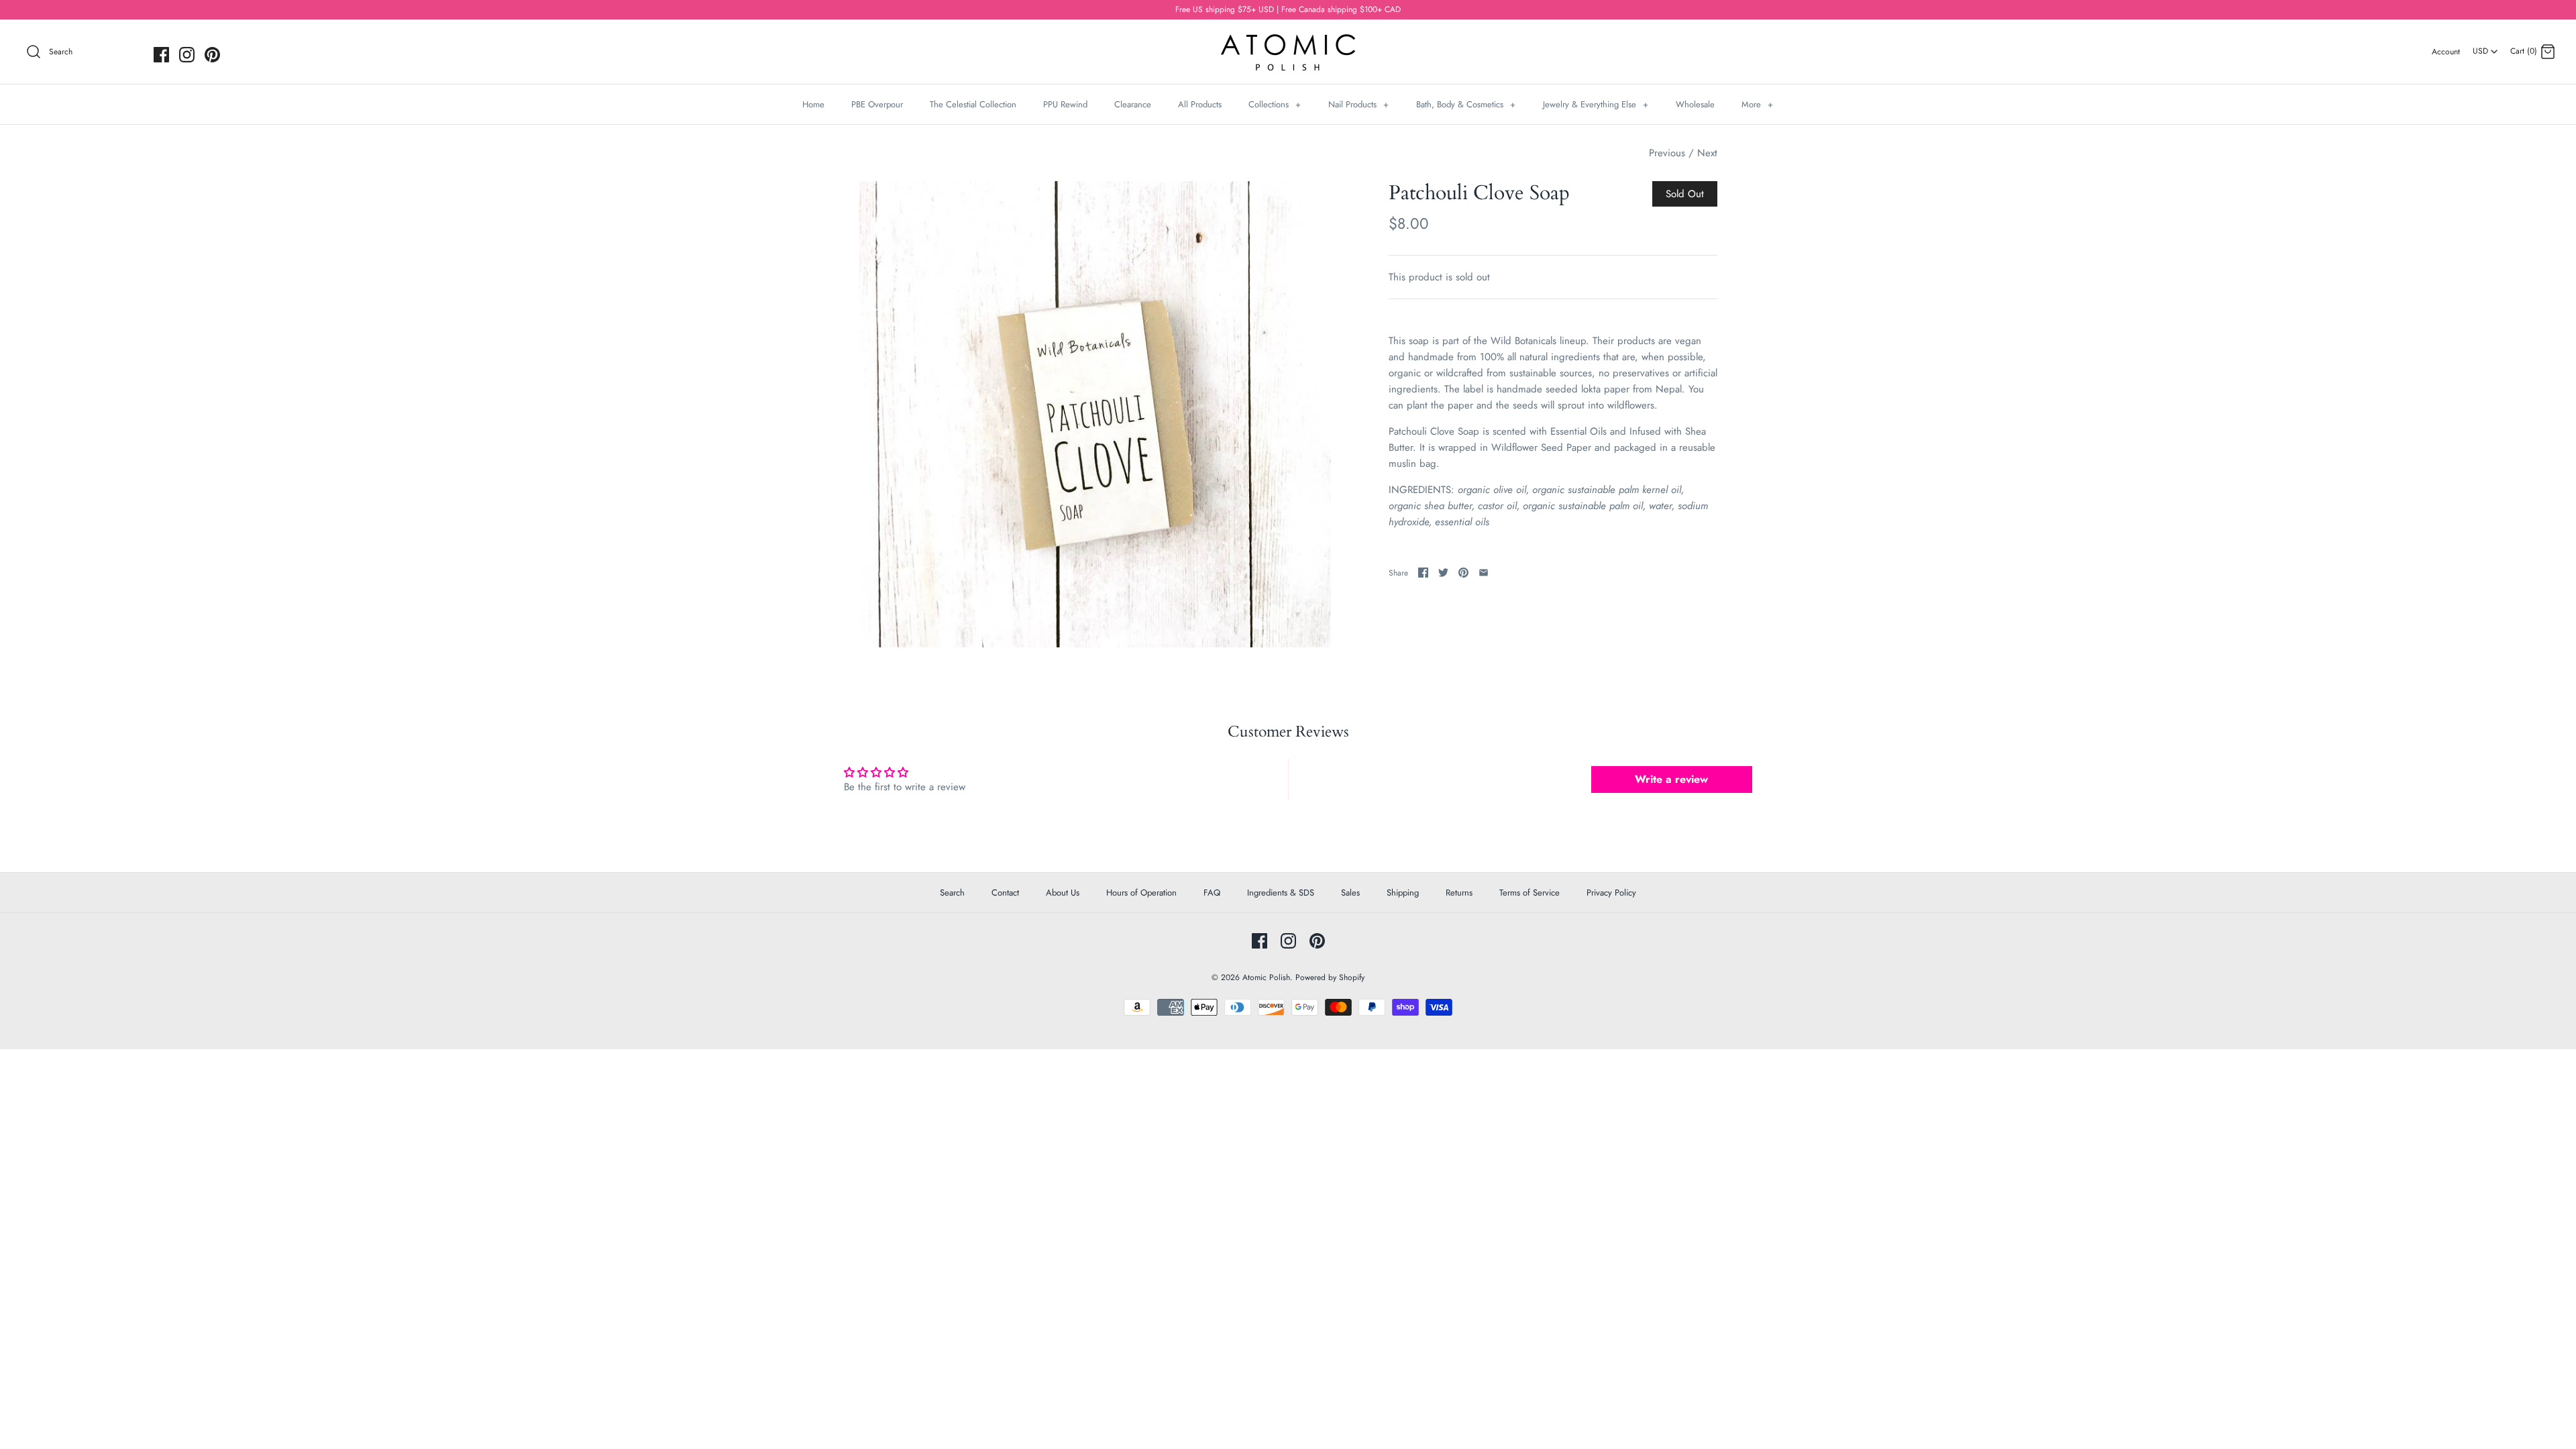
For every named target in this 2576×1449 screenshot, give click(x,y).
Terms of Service (1529, 893)
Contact (1005, 893)
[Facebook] (161, 55)
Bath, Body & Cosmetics (1466, 104)
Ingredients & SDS (1281, 893)
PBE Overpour (877, 104)
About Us (1063, 893)
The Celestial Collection (973, 104)
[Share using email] (1484, 573)
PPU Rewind (1065, 104)
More (1757, 104)
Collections (1275, 104)
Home (813, 104)
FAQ (1212, 893)
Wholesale (1695, 104)
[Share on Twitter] (1443, 573)
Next (1707, 153)
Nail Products (1358, 104)
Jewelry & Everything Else (1596, 104)
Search (952, 893)
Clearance (1133, 104)
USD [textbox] (2486, 47)
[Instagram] (187, 55)
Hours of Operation (1141, 893)
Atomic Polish (1266, 977)
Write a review (1671, 779)
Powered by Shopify (1330, 977)
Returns (1459, 893)
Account (2446, 52)
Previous (1667, 153)
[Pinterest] (212, 55)
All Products (1200, 104)
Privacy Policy (1611, 893)
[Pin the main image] (1463, 573)
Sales (1350, 893)
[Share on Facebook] (1423, 573)
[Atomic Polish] (1288, 41)
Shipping (1403, 893)
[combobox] (2485, 46)
